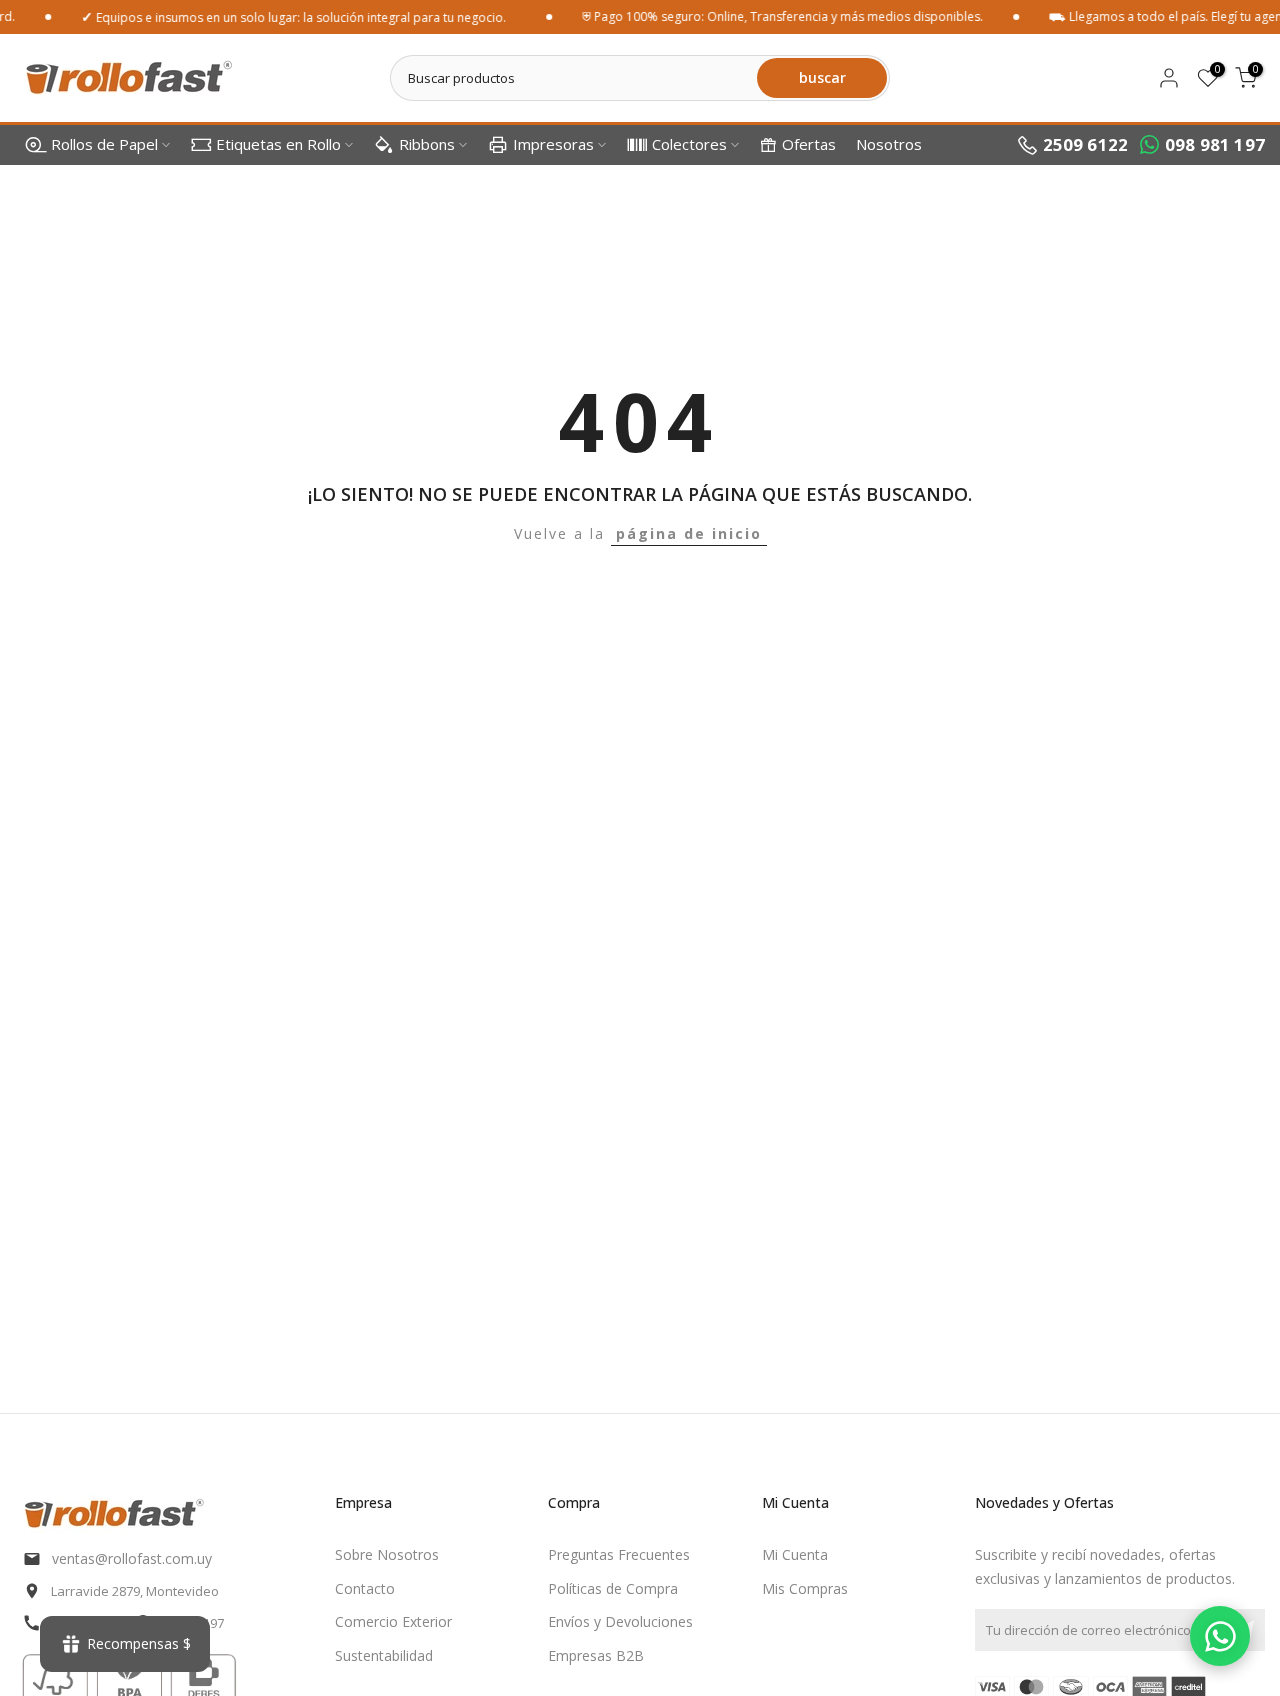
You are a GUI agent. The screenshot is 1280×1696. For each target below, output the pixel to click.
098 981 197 (1215, 144)
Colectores (689, 144)
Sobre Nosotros (387, 1554)
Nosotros (889, 144)
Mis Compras (805, 1588)
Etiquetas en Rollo (278, 144)
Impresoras (553, 144)
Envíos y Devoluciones (620, 1621)
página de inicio (689, 533)
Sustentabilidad (384, 1655)
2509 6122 (1086, 144)
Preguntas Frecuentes (619, 1554)
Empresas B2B (596, 1655)
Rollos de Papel (104, 144)
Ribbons (427, 144)
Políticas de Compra (613, 1588)
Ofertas (809, 144)
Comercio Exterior (393, 1621)
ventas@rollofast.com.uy (132, 1558)
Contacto (365, 1588)
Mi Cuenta (795, 1554)
